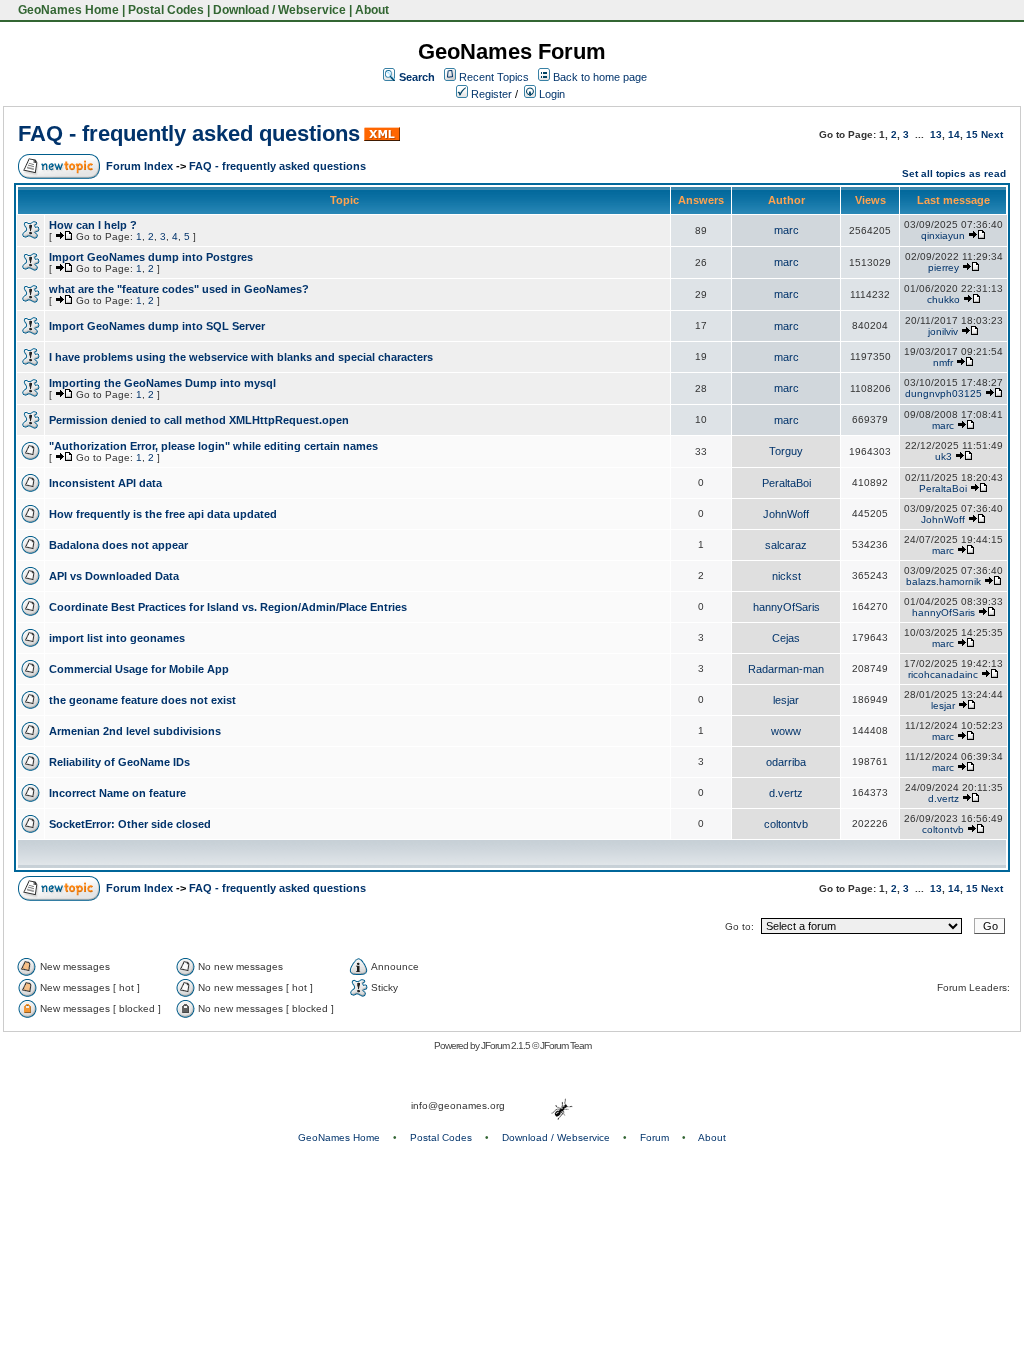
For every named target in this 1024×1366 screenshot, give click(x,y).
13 (936, 134)
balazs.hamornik (943, 581)
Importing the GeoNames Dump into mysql (162, 383)
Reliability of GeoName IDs (119, 762)
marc (786, 230)
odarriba (786, 762)
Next (992, 134)
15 (972, 134)
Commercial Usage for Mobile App (139, 669)
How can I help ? (93, 225)
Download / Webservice (279, 10)
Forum (654, 1137)
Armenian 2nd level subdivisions (135, 731)
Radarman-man (786, 669)
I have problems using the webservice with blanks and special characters (241, 357)
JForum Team (565, 1045)
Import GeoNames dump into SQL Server (157, 326)
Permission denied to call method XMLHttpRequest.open (199, 420)
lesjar (786, 700)
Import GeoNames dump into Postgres (151, 257)
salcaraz (786, 545)
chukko (943, 299)
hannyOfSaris (786, 607)
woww (786, 731)
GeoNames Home (67, 10)
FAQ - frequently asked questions (189, 133)
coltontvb (786, 824)
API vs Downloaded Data (114, 576)
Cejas (786, 638)
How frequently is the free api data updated (163, 514)
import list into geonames (117, 638)
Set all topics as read (954, 173)
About (372, 10)
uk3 (943, 456)
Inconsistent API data (105, 483)
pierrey (943, 267)
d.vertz (786, 793)
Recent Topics (494, 77)
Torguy (786, 451)
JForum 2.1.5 (506, 1045)
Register (490, 94)
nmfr (943, 362)
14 (954, 134)
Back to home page (600, 77)
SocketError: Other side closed (130, 824)
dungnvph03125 (943, 393)
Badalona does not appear (118, 545)
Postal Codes (166, 10)
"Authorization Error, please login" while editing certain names (213, 446)
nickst (786, 576)
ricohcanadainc (943, 674)
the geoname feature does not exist (142, 700)
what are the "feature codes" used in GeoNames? (179, 289)
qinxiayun (943, 235)
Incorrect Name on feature (117, 793)
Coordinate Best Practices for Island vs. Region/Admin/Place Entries (228, 607)
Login (550, 94)
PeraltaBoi (786, 483)
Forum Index (139, 166)
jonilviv (943, 331)
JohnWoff (786, 514)
